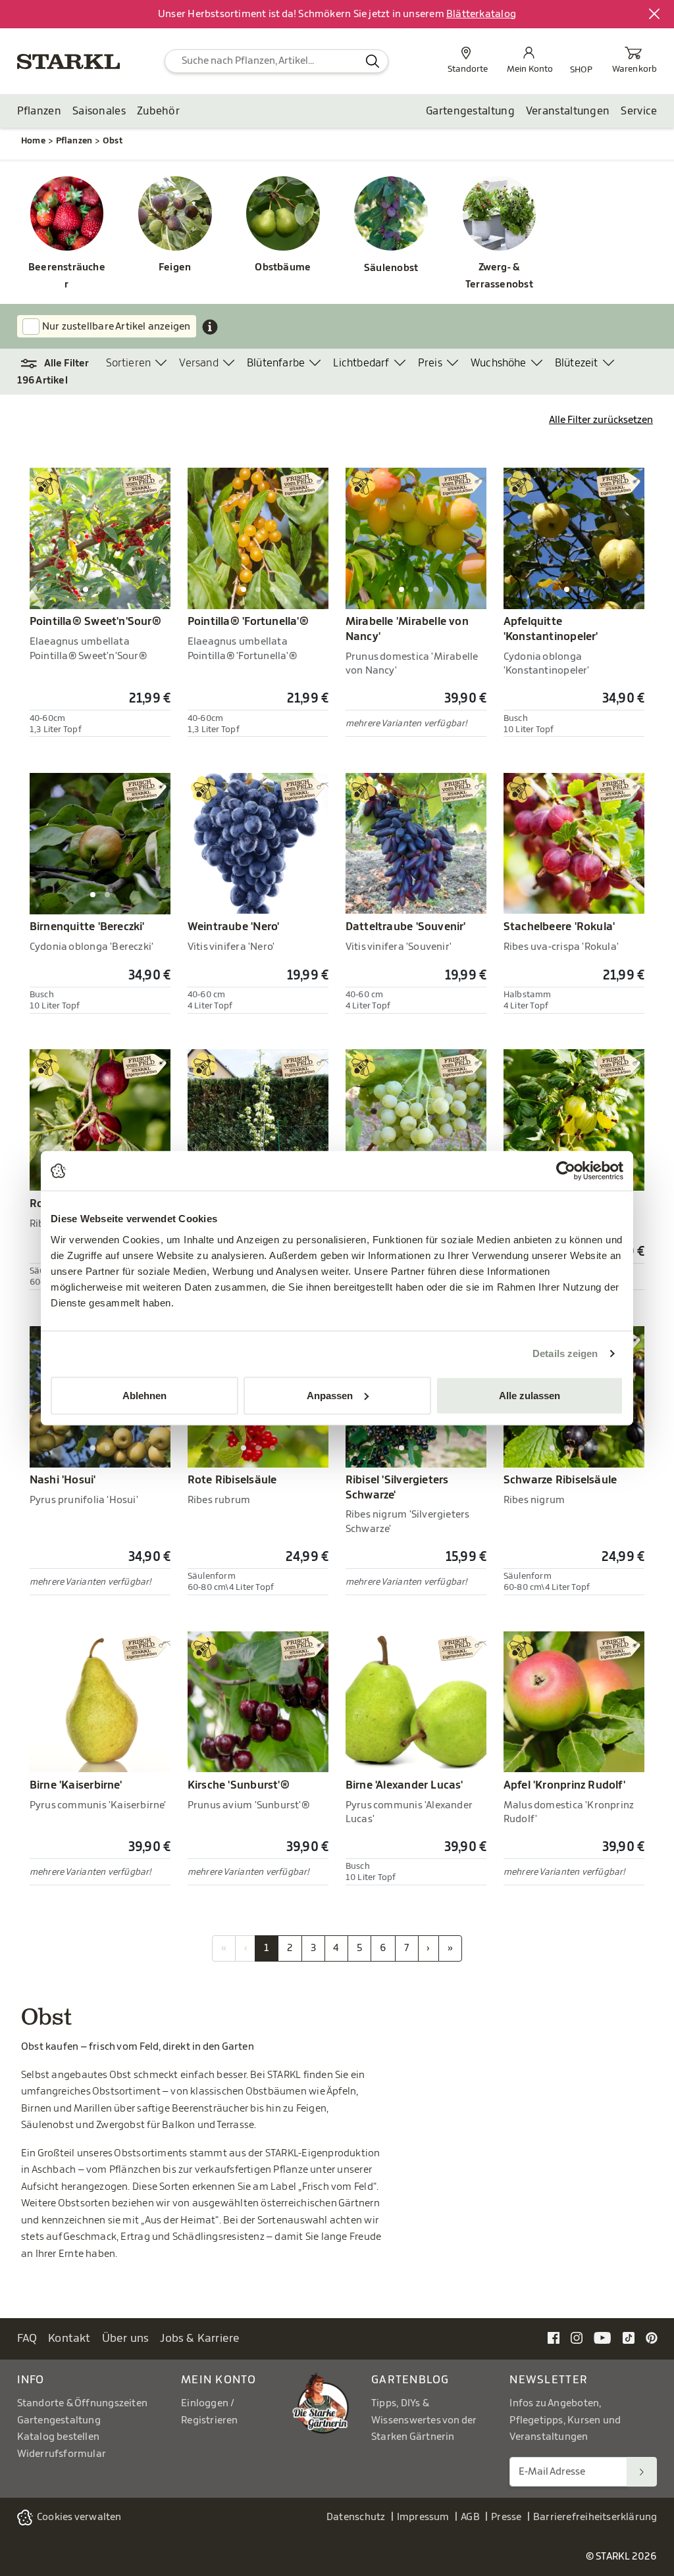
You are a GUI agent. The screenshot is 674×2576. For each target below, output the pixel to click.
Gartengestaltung (470, 111)
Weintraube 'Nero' (234, 927)
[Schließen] (655, 14)
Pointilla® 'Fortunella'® (248, 622)
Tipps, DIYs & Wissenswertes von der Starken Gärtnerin (424, 2420)
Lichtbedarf (361, 363)
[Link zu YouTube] (603, 2338)
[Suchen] (642, 2472)
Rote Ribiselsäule (232, 1480)
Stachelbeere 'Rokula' (559, 927)
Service (639, 111)
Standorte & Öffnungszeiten (83, 2403)
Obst (113, 140)
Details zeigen (565, 1353)
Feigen (175, 267)
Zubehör (158, 111)
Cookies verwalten (79, 2517)
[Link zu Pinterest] (652, 2338)
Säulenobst (391, 268)
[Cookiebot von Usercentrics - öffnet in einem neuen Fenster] (566, 1171)
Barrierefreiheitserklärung (595, 2517)
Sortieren (129, 363)
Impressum (423, 2517)
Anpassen (330, 1395)
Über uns (126, 2338)
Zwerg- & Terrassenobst (499, 276)
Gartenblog (410, 2380)
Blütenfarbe (276, 363)
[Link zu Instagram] (577, 2338)
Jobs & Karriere (200, 2338)
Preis (430, 363)
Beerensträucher (67, 276)
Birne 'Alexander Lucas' (404, 1785)
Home (33, 140)
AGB (470, 2517)
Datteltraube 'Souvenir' (406, 927)
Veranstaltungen (568, 111)
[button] (62, 364)
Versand (198, 363)
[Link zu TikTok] (629, 2338)
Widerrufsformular (62, 2454)
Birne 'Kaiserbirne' (76, 1785)
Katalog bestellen (59, 2437)
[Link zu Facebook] (554, 2338)
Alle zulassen (530, 1395)
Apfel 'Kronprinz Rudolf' (564, 1785)
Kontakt (69, 2338)
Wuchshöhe (499, 363)
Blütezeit (577, 363)
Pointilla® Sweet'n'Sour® (95, 622)
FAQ (27, 2338)
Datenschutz (356, 2517)
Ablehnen (144, 1395)
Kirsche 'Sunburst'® (239, 1785)
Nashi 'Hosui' (63, 1480)
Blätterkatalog (481, 14)
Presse (506, 2517)
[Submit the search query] (372, 61)
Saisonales (99, 111)
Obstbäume (283, 267)
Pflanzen (39, 111)
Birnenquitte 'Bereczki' (87, 927)
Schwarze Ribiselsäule (560, 1480)
